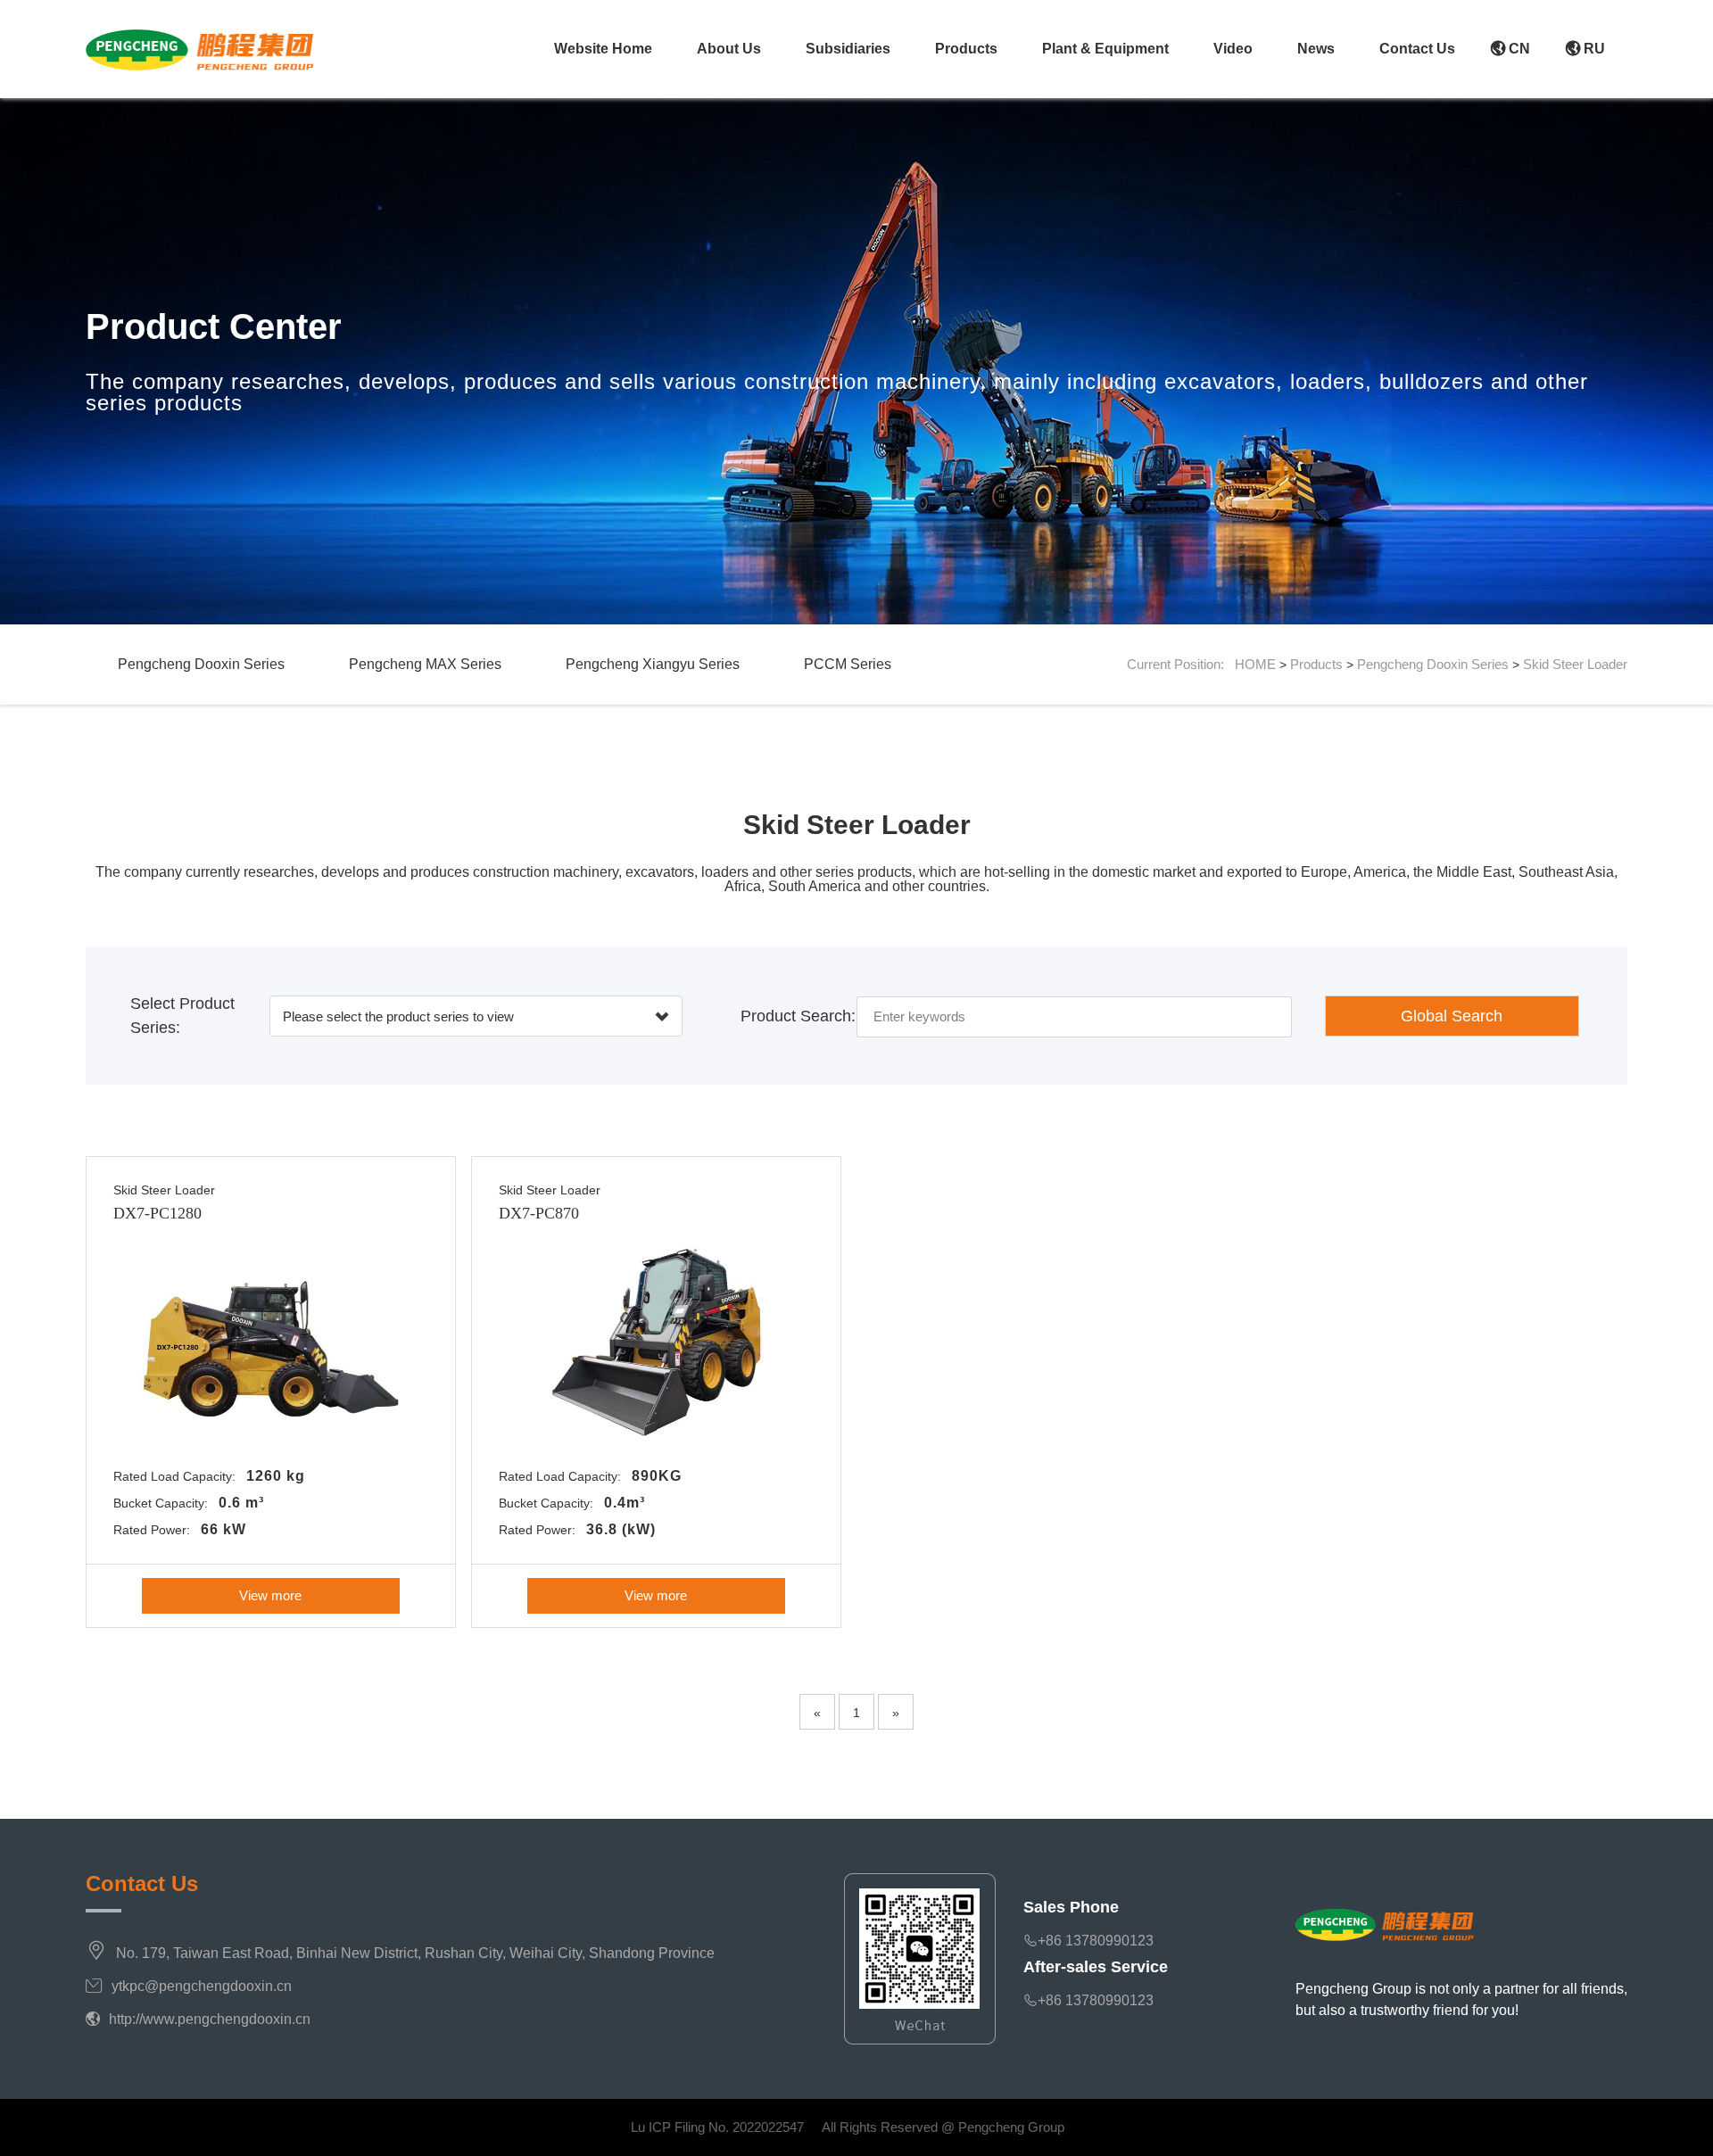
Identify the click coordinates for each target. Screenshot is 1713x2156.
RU (1593, 49)
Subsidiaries (848, 49)
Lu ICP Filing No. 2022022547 (717, 2127)
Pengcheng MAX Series (425, 664)
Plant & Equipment (1105, 49)
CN (1518, 49)
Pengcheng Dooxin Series (201, 664)
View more (270, 1595)
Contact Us (1417, 49)
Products (966, 49)
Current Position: (1181, 664)
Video (1233, 49)
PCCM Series (848, 664)
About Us (729, 49)
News (1316, 49)
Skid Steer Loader (1575, 664)
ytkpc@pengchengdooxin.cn (202, 1986)
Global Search (1452, 1016)
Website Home (603, 49)
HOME (1255, 664)
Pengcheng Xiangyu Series (653, 664)
